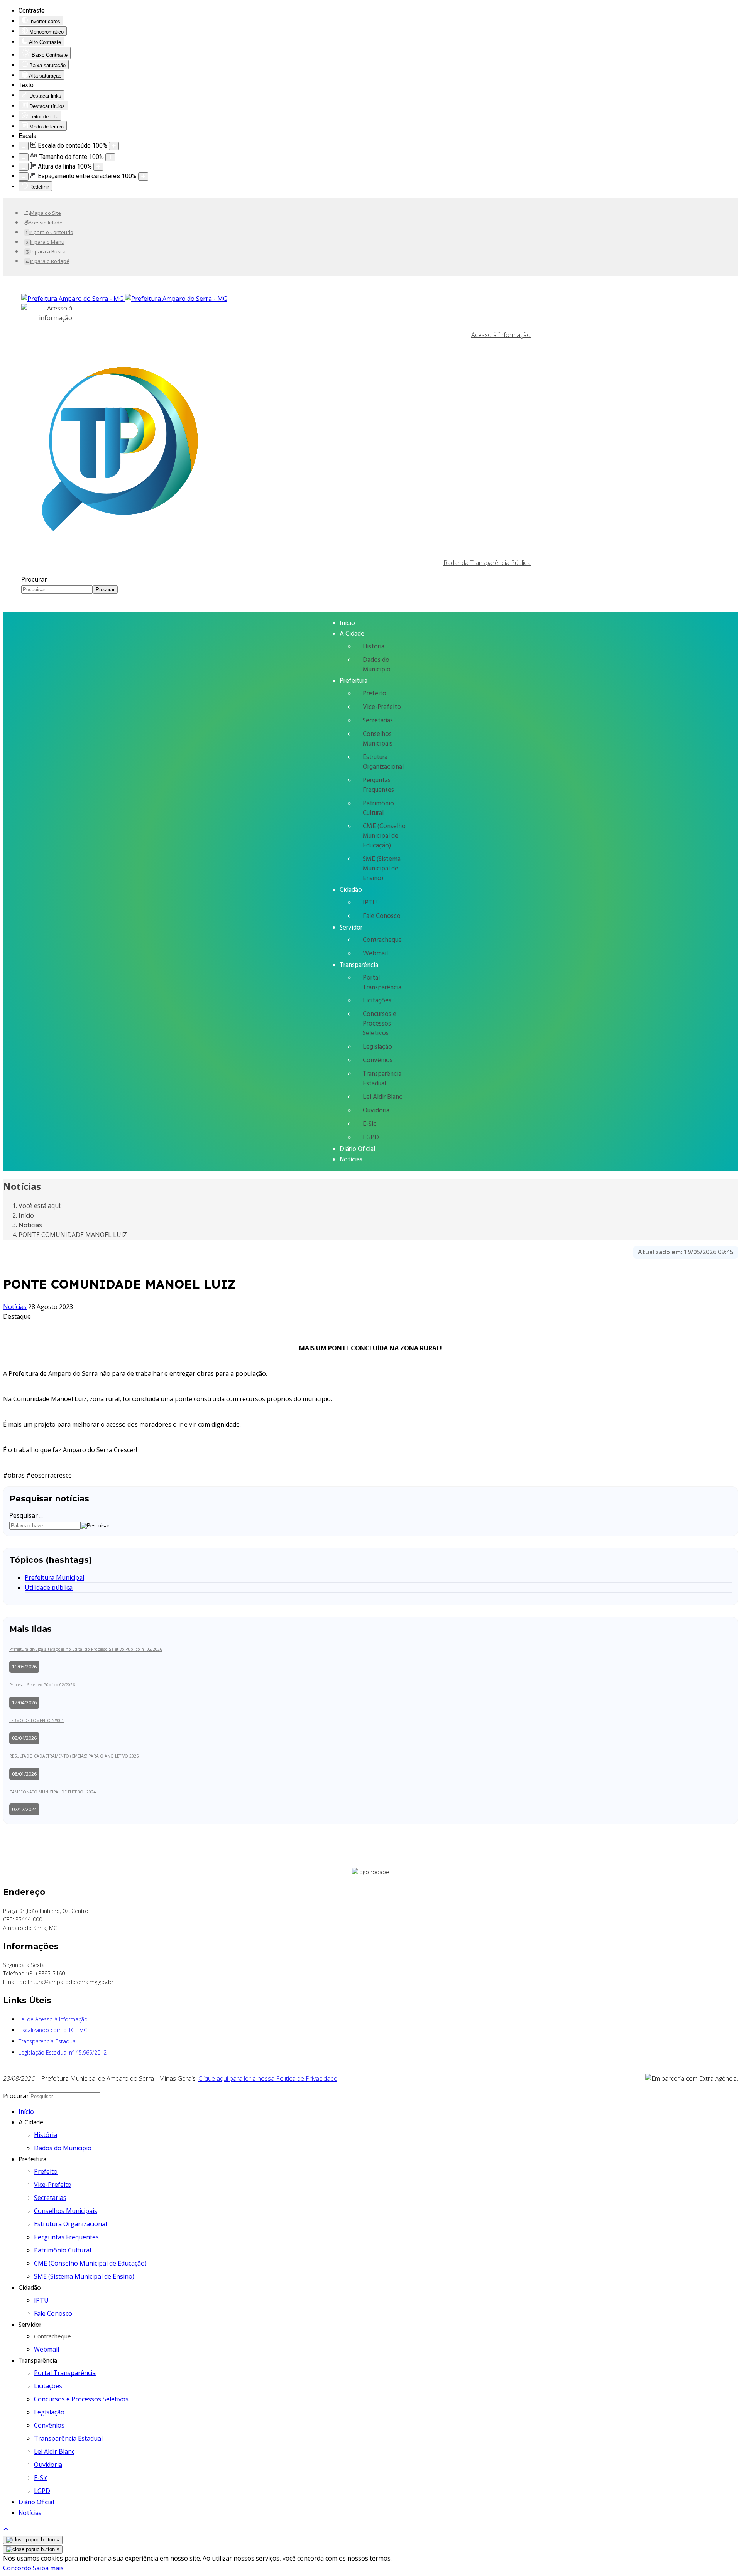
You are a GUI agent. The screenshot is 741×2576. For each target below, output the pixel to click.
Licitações (377, 1001)
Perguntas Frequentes (378, 785)
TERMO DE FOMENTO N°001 (37, 1721)
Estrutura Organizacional (383, 762)
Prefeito (375, 694)
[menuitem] (43, 213)
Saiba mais (48, 2568)
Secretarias (378, 721)
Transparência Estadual (382, 1079)
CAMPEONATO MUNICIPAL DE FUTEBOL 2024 (52, 1792)
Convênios (378, 1060)
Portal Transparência (382, 983)
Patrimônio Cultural (378, 808)
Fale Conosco (382, 916)
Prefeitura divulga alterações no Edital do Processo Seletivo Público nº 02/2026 (86, 1649)
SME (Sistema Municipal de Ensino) (382, 869)
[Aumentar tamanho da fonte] (110, 157)
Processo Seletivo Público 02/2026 (42, 1685)
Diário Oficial (357, 1149)
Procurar (34, 579)
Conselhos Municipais (378, 739)
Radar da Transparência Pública (487, 563)
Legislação (377, 1047)
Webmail (375, 954)
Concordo (17, 2568)
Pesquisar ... (26, 1515)
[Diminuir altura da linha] (24, 167)
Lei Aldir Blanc (382, 1097)
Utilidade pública (49, 1587)
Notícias (351, 1160)
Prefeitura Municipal (54, 1577)
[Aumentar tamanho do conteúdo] (114, 146)
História (374, 647)
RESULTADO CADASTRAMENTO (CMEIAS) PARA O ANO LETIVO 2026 (74, 1756)
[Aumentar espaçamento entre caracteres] (143, 176)
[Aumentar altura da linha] (98, 167)
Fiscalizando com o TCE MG (53, 2030)
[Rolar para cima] (6, 2529)
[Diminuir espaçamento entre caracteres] (24, 176)
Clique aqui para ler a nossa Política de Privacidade (268, 2078)
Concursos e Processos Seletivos (380, 1024)
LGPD (371, 1138)
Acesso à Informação (501, 335)
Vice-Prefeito (382, 707)
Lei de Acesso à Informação (53, 2019)
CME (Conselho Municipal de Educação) (384, 836)
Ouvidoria (376, 1111)
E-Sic (370, 1124)
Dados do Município (377, 665)
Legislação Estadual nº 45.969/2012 (63, 2052)
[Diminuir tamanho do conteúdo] (24, 146)
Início (347, 623)
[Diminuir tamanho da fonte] (24, 157)
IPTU (370, 903)
